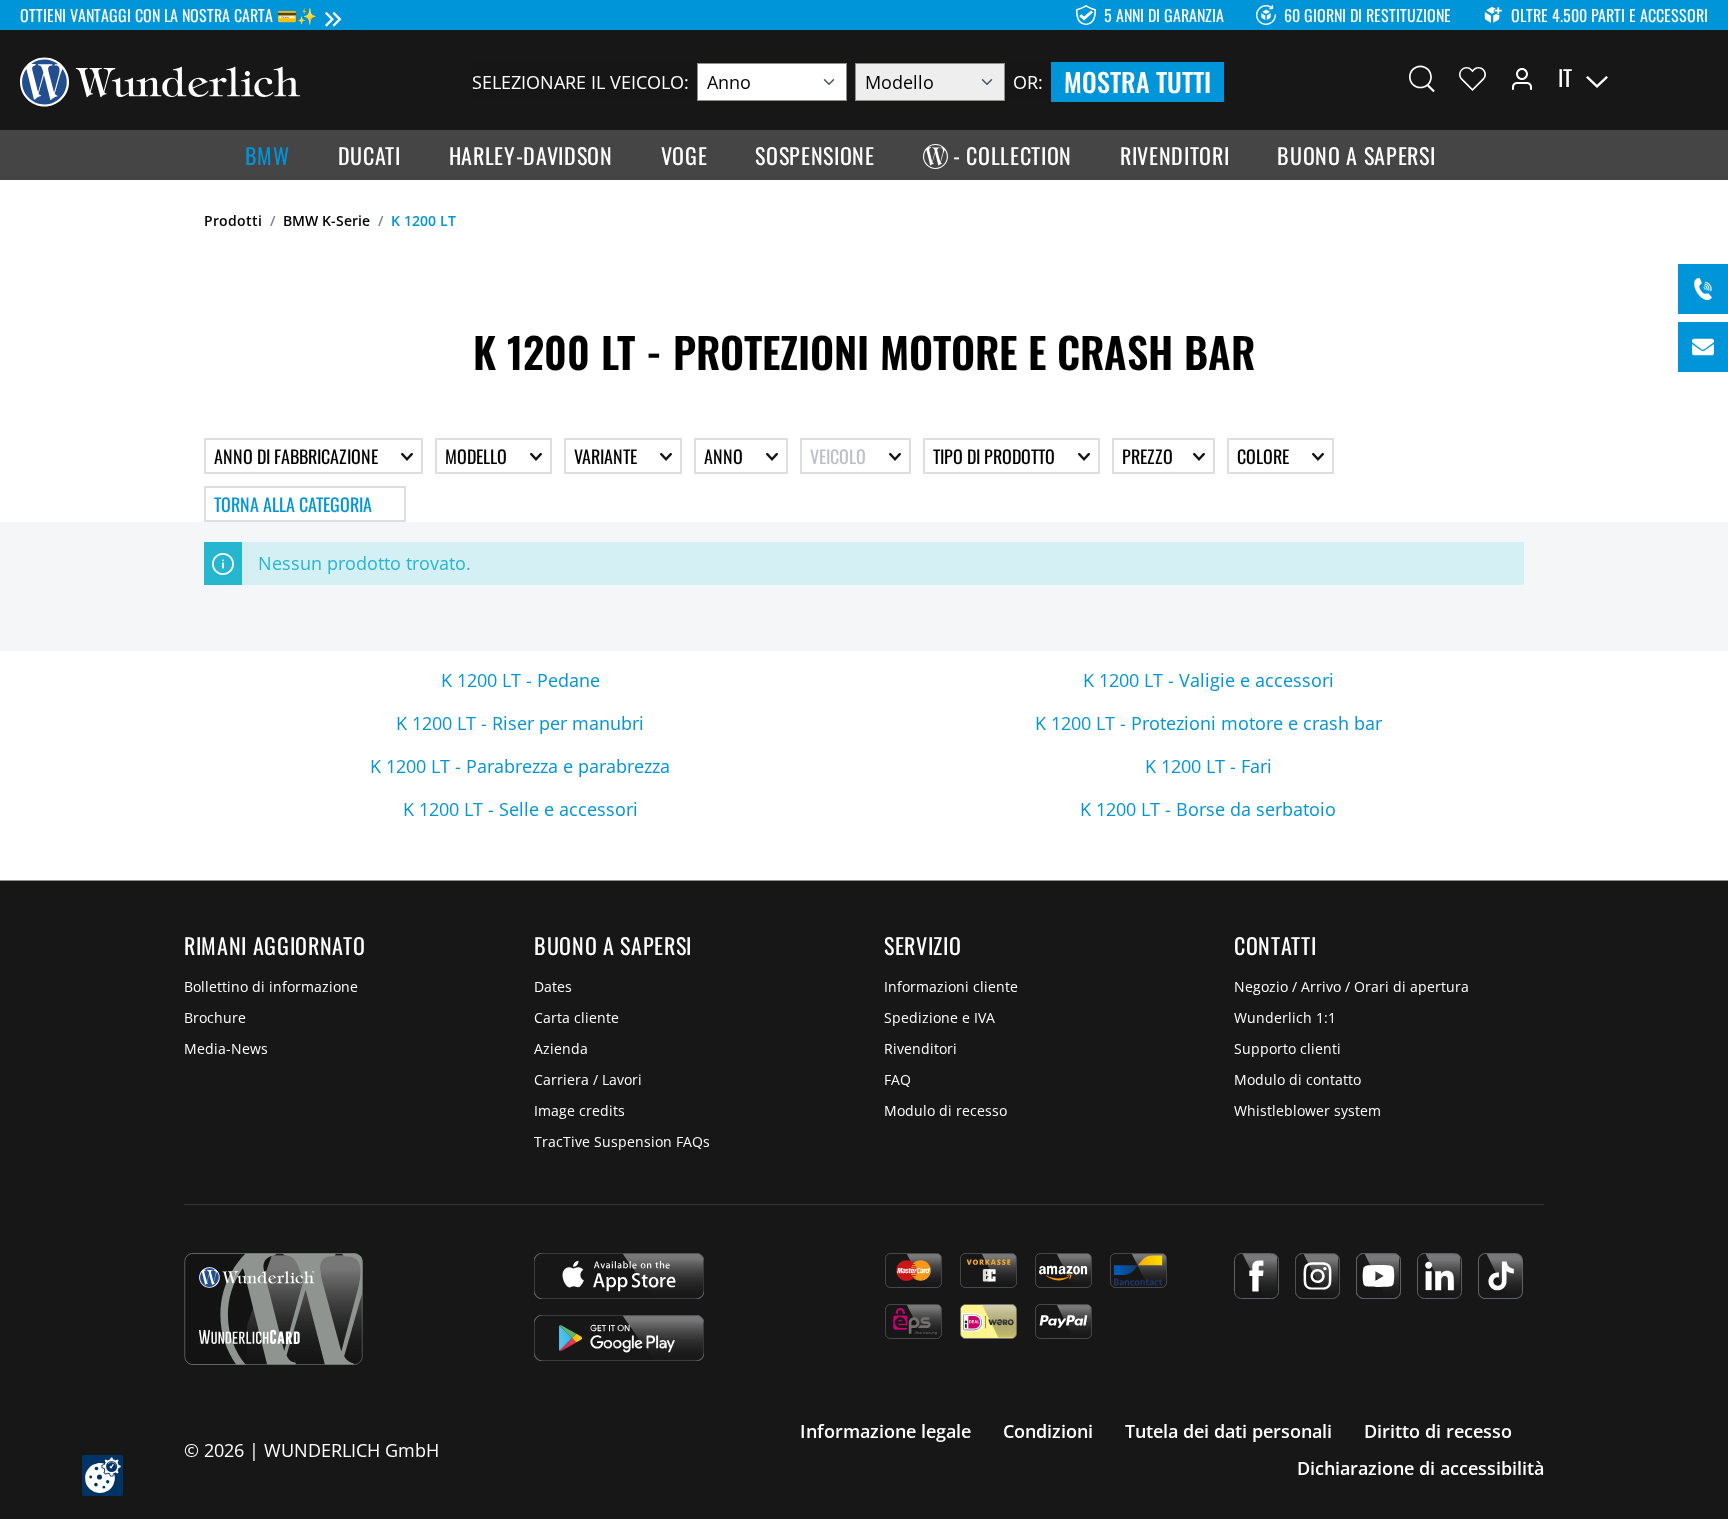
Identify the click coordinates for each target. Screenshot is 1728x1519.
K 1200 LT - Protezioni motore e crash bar (1208, 723)
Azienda (561, 1048)
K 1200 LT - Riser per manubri (520, 723)
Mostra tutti (1137, 81)
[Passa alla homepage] (160, 80)
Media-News (226, 1048)
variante (607, 456)
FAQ (897, 1079)
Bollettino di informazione (271, 986)
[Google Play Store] (619, 1338)
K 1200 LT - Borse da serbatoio (1208, 809)
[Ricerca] (1422, 78)
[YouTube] (1378, 1276)
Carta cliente (576, 1017)
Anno (725, 456)
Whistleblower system (1307, 1110)
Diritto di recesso (1438, 1431)
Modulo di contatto (1297, 1079)
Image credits (579, 1110)
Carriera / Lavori (588, 1079)
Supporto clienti (1287, 1048)
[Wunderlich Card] (273, 1309)
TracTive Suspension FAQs (622, 1141)
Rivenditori (920, 1048)
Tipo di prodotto (996, 456)
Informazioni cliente (951, 986)
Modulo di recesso (945, 1110)
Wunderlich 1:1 (1285, 1017)
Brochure (215, 1017)
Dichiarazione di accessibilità (1420, 1468)
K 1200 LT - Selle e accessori (520, 809)
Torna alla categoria (293, 504)
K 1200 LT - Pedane (520, 680)
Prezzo (1149, 456)
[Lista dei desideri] (1472, 78)
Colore (1265, 456)
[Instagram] (1317, 1276)
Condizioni (1048, 1431)
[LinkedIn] (1439, 1276)
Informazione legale (885, 1431)
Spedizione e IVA (939, 1017)
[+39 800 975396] (1703, 289)
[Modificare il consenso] (102, 1475)
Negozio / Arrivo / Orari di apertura (1351, 986)
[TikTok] (1500, 1276)
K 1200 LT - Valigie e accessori (1208, 680)
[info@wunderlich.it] (1703, 347)
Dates (553, 986)
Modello (478, 456)
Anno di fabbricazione (298, 456)
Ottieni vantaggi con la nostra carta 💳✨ (168, 15)
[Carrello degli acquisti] (1696, 78)
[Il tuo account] (1522, 78)
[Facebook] (1256, 1276)
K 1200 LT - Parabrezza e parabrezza (520, 766)
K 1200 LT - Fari (1208, 766)
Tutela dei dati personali (1228, 1431)
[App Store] (619, 1276)
